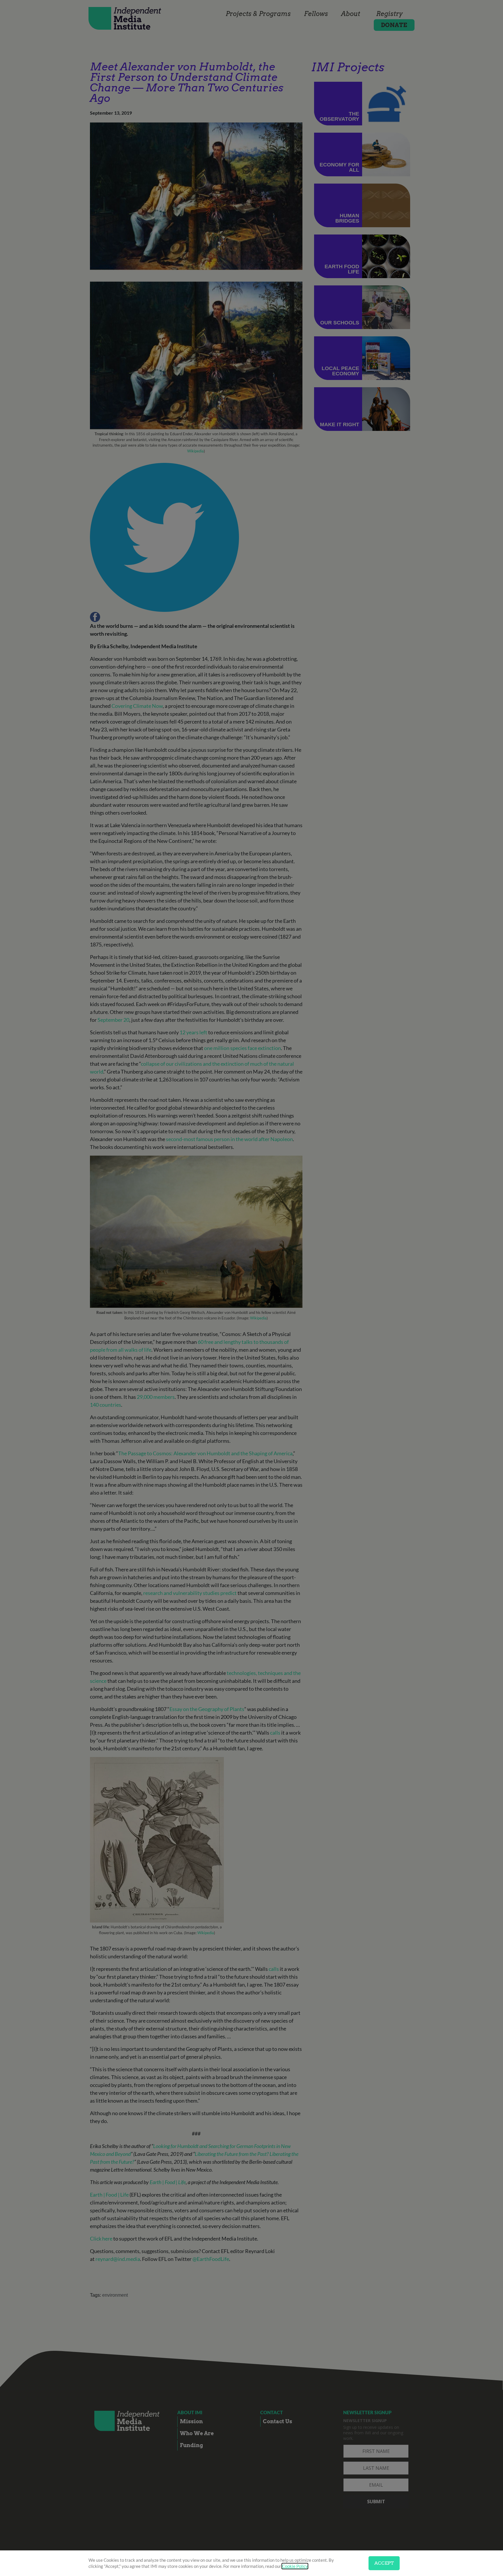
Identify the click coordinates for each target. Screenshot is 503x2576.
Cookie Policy (295, 2566)
